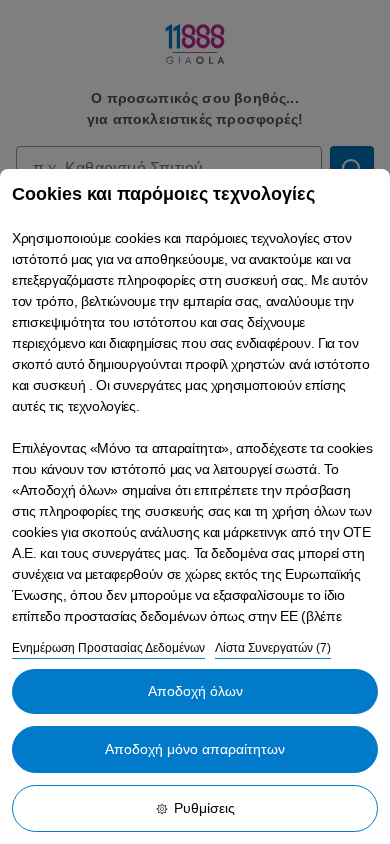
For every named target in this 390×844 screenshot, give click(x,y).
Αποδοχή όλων (195, 691)
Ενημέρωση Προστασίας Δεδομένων (108, 648)
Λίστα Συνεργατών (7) (273, 648)
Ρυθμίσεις (204, 808)
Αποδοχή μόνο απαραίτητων (195, 749)
